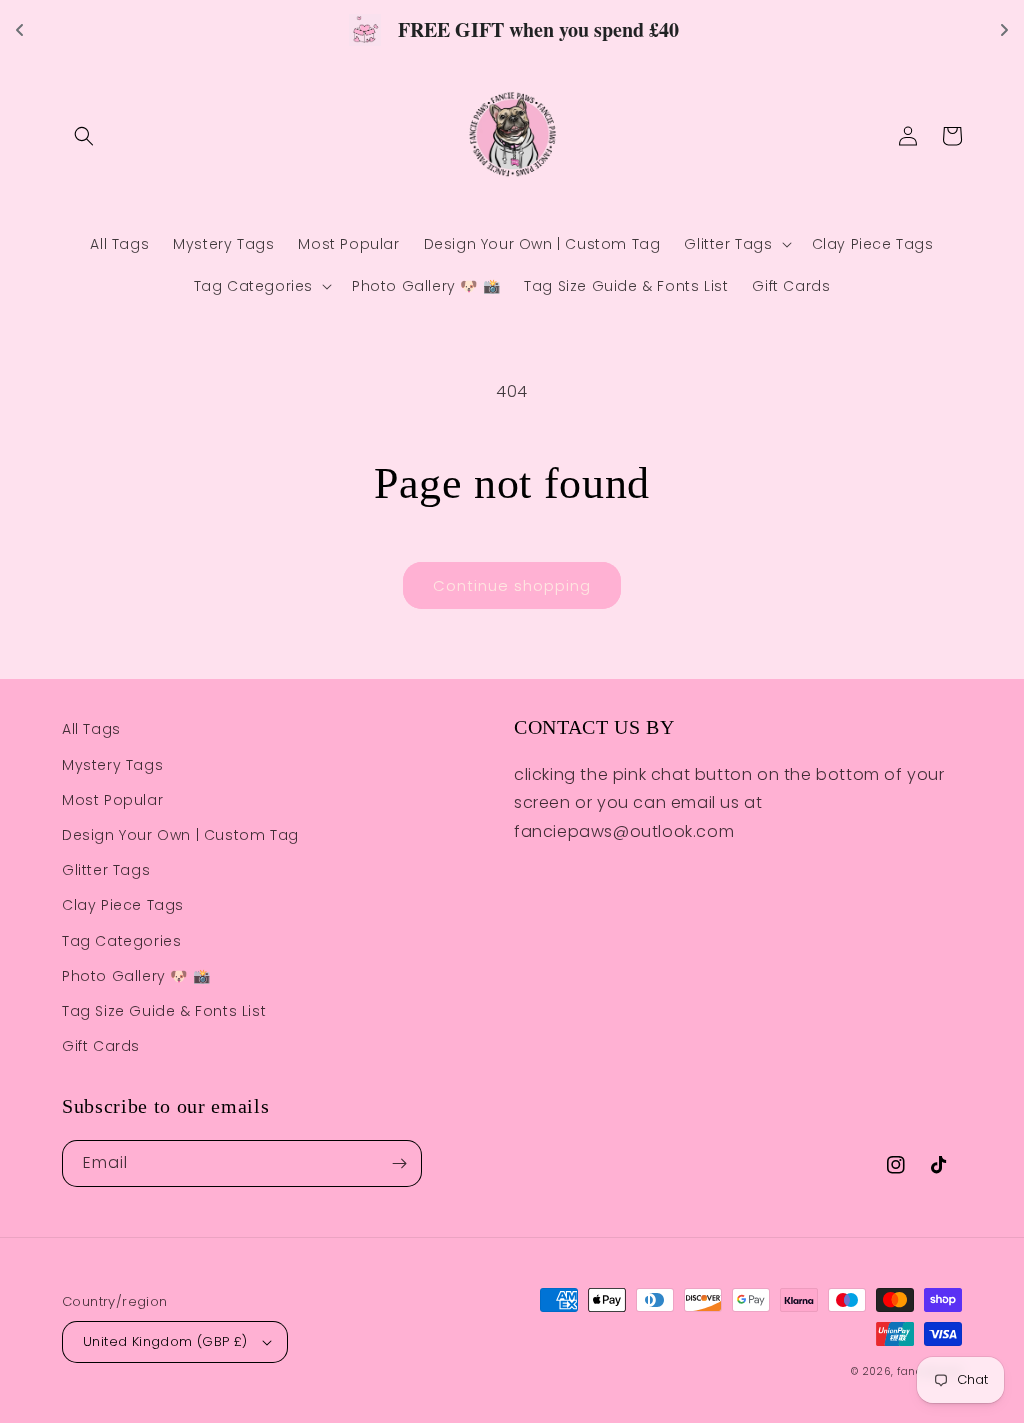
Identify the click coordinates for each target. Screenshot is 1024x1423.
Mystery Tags (112, 765)
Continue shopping (512, 585)
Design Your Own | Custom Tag (180, 835)
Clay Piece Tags (123, 905)
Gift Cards (101, 1046)
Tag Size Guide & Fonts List (164, 1011)
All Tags (91, 729)
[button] (84, 136)
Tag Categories (121, 941)
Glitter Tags (106, 870)
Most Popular (112, 800)
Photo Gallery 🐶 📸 (136, 976)
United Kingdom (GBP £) (165, 1341)
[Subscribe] (399, 1163)
